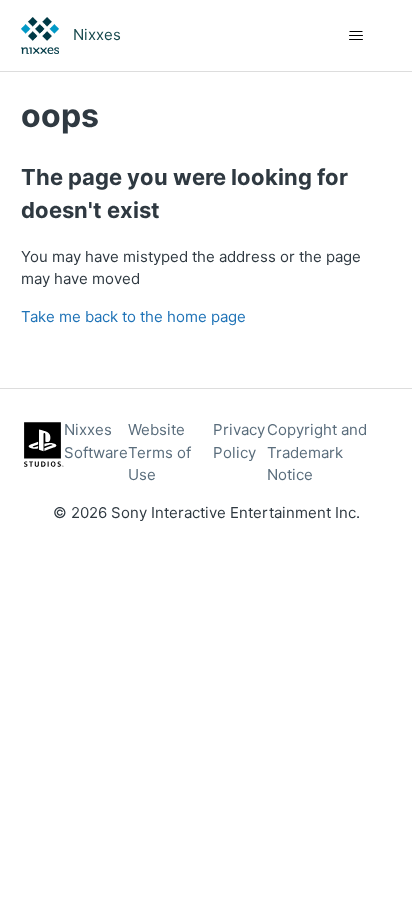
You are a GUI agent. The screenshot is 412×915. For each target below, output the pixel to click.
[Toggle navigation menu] (355, 36)
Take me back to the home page (133, 316)
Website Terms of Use (159, 452)
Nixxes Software (96, 441)
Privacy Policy (239, 441)
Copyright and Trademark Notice (317, 452)
